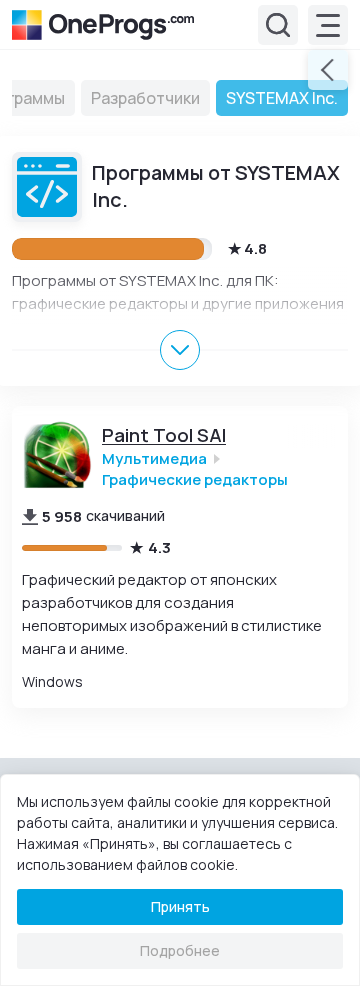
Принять (180, 906)
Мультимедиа (154, 458)
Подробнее (180, 950)
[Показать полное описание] (180, 350)
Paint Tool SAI (164, 435)
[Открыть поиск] (278, 25)
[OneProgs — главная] (103, 25)
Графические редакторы (195, 479)
